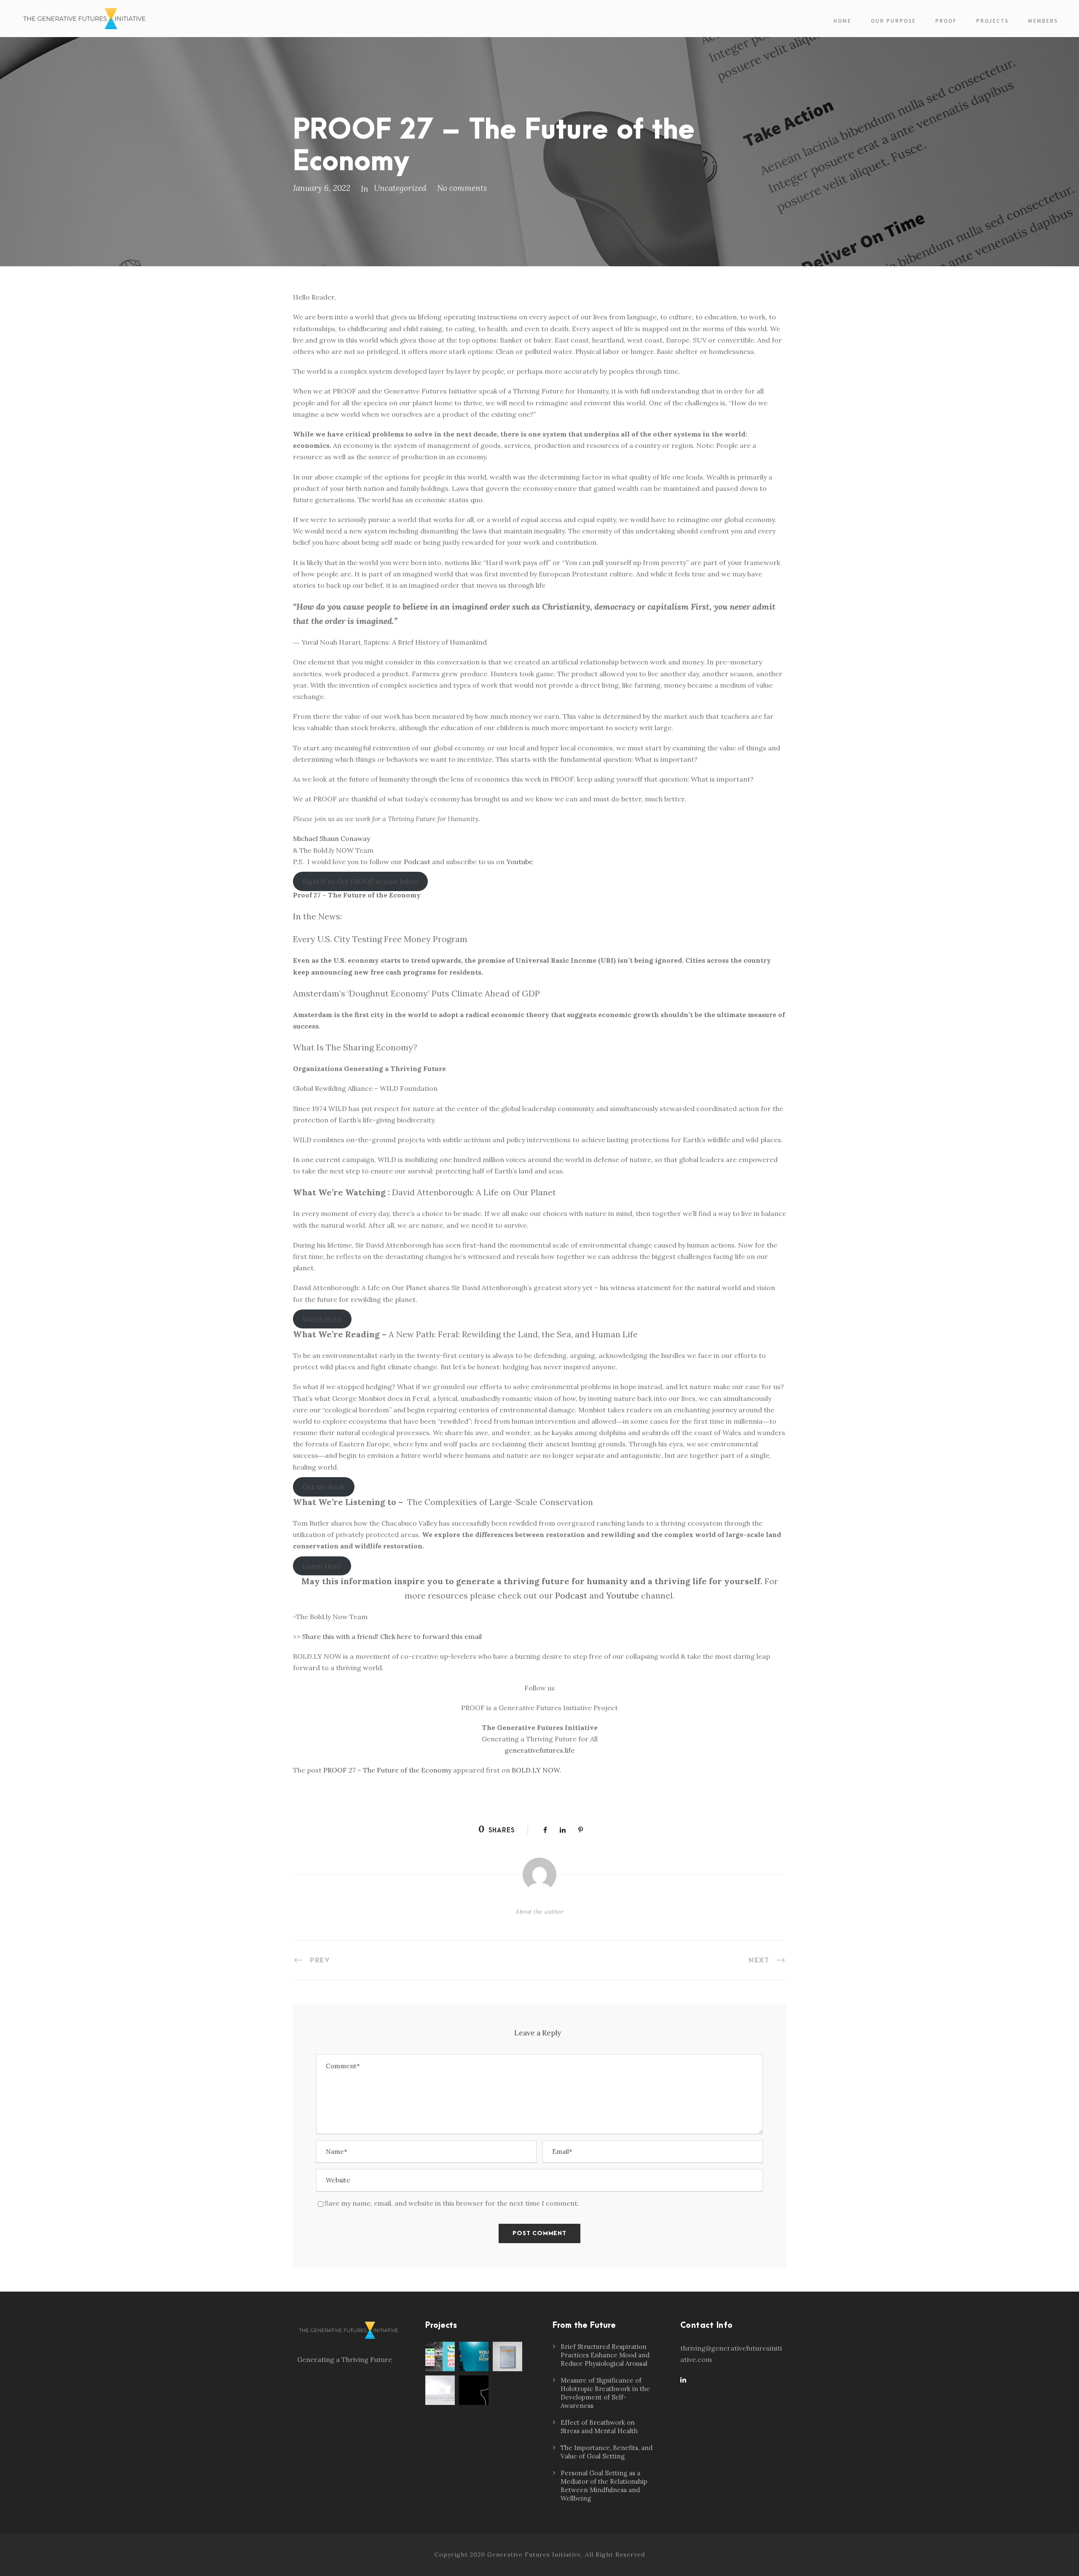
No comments (462, 188)
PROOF (946, 21)
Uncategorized (400, 188)
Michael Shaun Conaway (331, 838)
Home (842, 21)
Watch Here (322, 1319)
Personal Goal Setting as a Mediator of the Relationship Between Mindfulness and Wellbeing (604, 2486)
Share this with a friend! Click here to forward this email (392, 1636)
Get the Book (323, 1487)
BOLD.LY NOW (536, 1770)
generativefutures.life (539, 1750)
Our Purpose (893, 21)
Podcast (417, 862)
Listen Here (322, 1566)
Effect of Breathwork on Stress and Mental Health (599, 2427)
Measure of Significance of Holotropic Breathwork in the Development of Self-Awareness (605, 2393)
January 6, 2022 (322, 188)
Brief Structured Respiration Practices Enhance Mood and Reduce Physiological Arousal (605, 2355)
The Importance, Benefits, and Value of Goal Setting (607, 2452)
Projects (992, 21)
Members (1043, 21)
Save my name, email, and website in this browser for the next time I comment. (452, 2203)
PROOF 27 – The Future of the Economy (387, 1770)
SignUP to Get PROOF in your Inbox (360, 881)
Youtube (519, 862)
